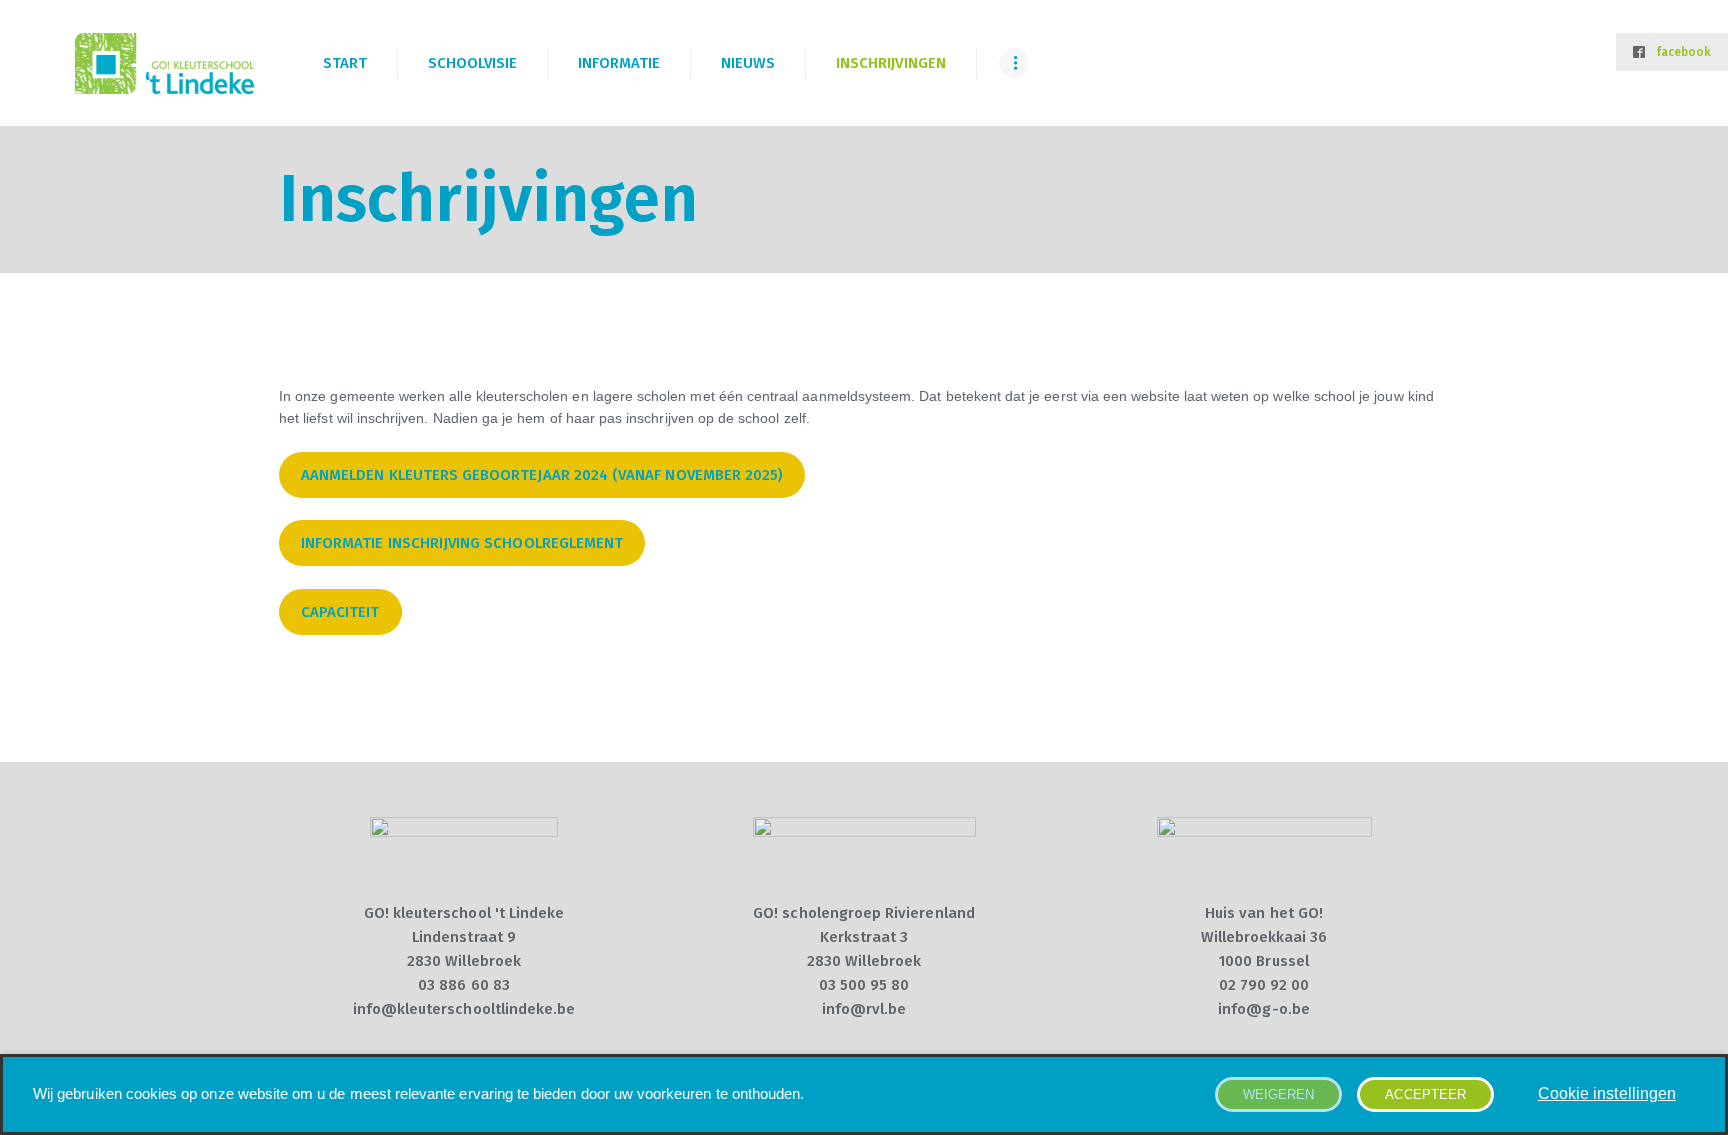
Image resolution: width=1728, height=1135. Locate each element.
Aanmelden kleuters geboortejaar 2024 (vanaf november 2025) (542, 475)
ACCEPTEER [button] (1425, 1094)
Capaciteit (340, 612)
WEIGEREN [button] (1278, 1094)
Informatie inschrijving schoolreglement (462, 543)
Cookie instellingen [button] (1607, 1093)
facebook (1683, 52)
